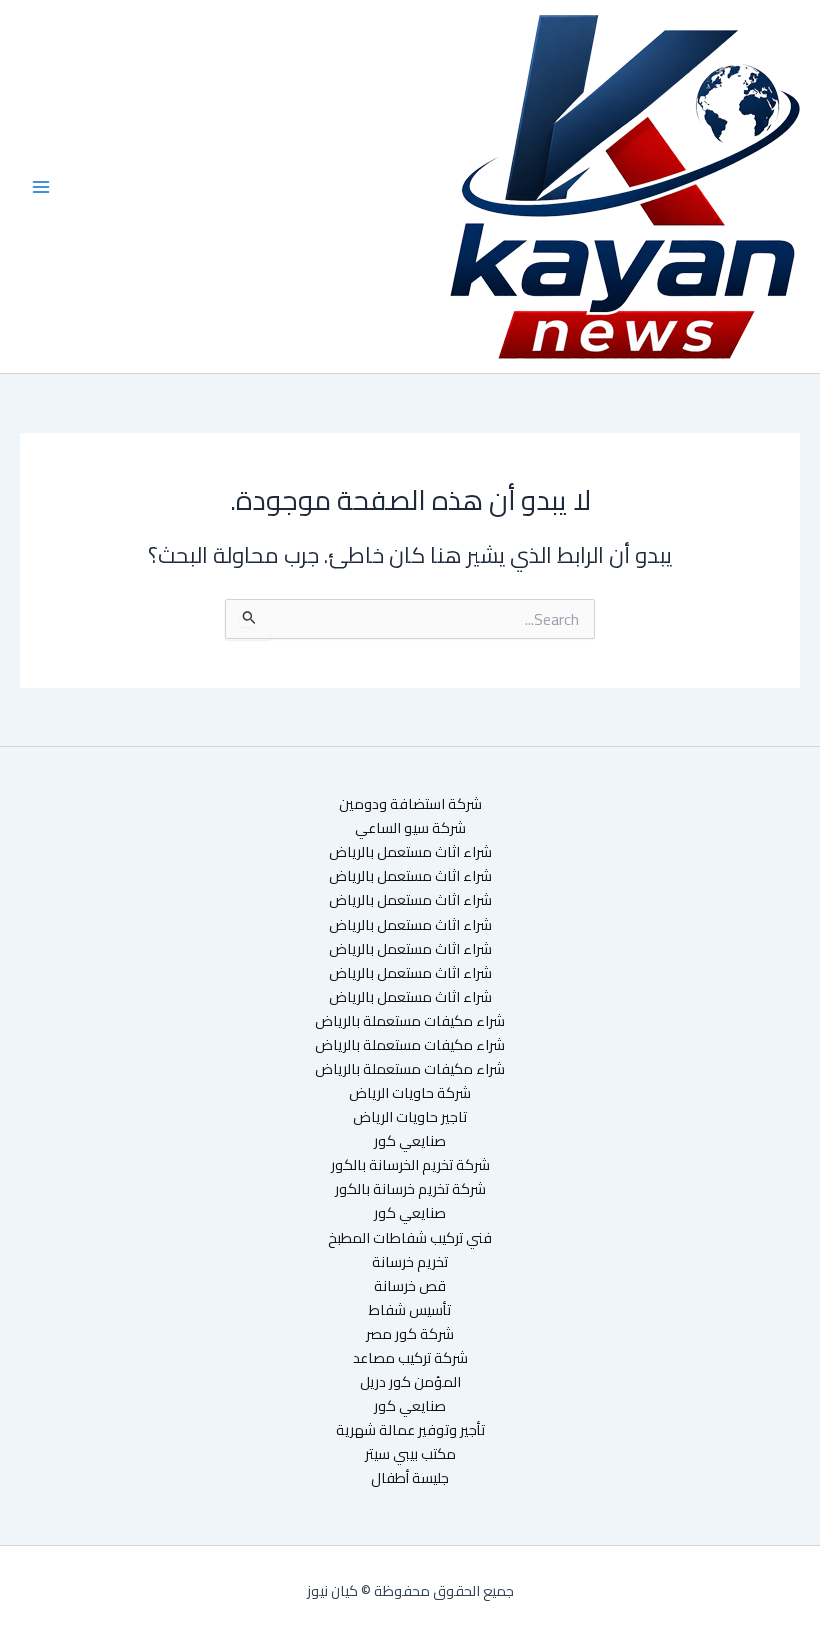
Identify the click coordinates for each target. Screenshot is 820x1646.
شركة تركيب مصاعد (410, 1358)
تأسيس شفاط (410, 1310)
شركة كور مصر (410, 1334)
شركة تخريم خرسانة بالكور (410, 1189)
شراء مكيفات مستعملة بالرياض (410, 1021)
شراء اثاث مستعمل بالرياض (410, 852)
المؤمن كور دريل (410, 1382)
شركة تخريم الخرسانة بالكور (410, 1165)
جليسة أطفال (410, 1478)
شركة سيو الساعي (410, 828)
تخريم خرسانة (410, 1262)
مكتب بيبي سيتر (410, 1454)
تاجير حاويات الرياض (410, 1117)
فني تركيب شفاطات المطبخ (410, 1238)
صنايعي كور (410, 1141)
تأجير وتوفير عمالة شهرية (410, 1430)
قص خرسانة (410, 1286)
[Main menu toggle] (41, 187)
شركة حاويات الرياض (410, 1093)
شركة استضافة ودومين (410, 804)
